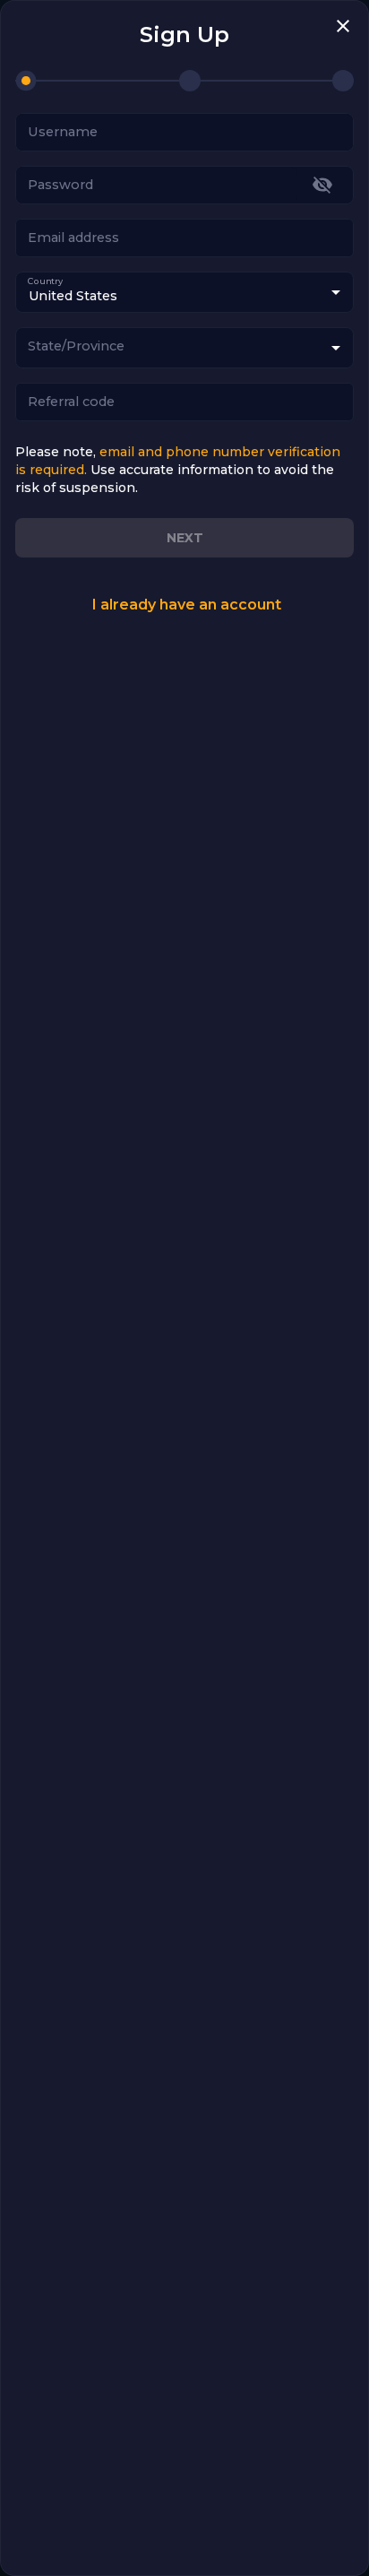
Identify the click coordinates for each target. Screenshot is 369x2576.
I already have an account (186, 604)
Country (45, 281)
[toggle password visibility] (322, 185)
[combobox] (184, 348)
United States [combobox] (73, 296)
